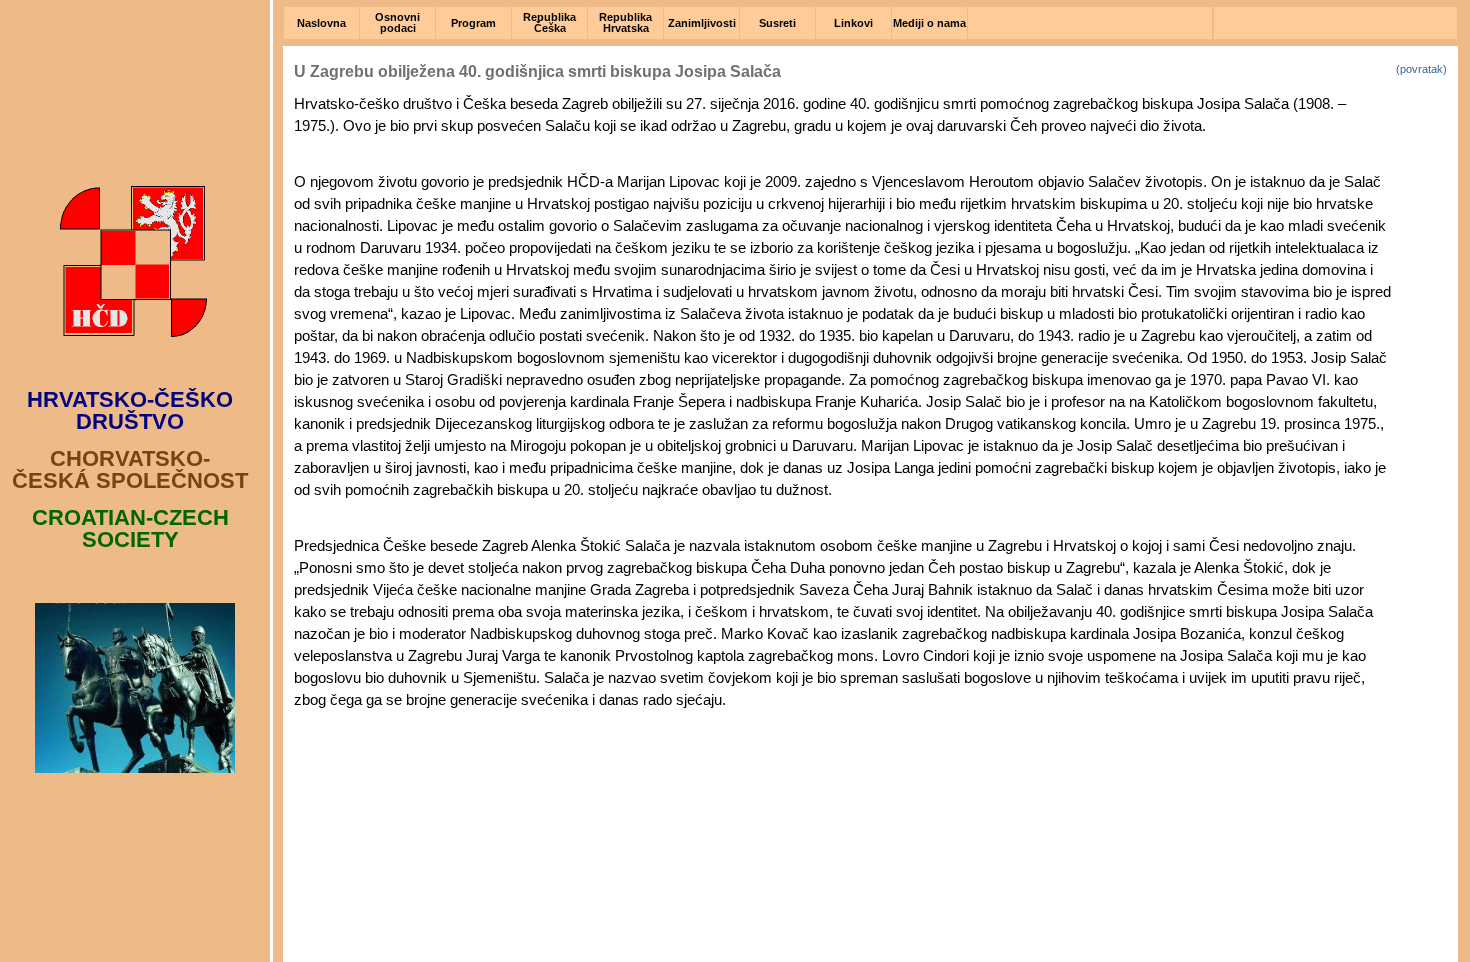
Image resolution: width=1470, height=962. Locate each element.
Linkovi (853, 23)
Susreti (777, 23)
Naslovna (321, 23)
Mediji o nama (929, 23)
